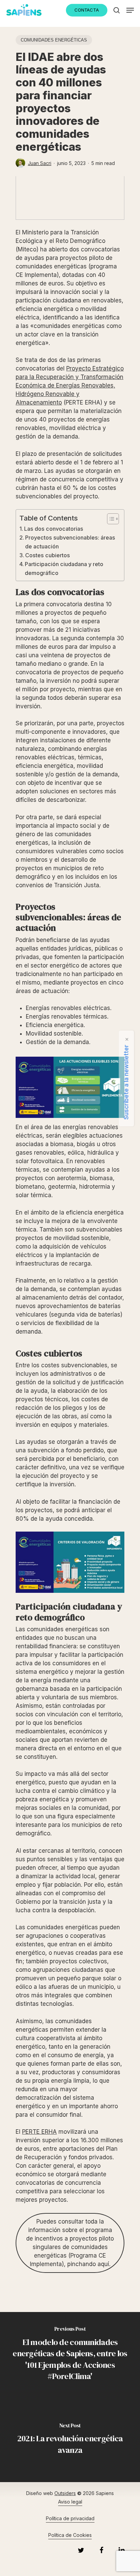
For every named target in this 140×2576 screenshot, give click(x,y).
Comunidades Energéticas (54, 40)
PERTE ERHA (39, 2132)
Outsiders (65, 2493)
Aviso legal (70, 2502)
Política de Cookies (70, 2535)
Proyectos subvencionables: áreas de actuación (70, 542)
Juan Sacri (40, 163)
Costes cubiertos (48, 555)
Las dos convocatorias (54, 529)
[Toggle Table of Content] (110, 519)
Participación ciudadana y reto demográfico (64, 568)
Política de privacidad (70, 2518)
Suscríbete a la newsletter (126, 1082)
